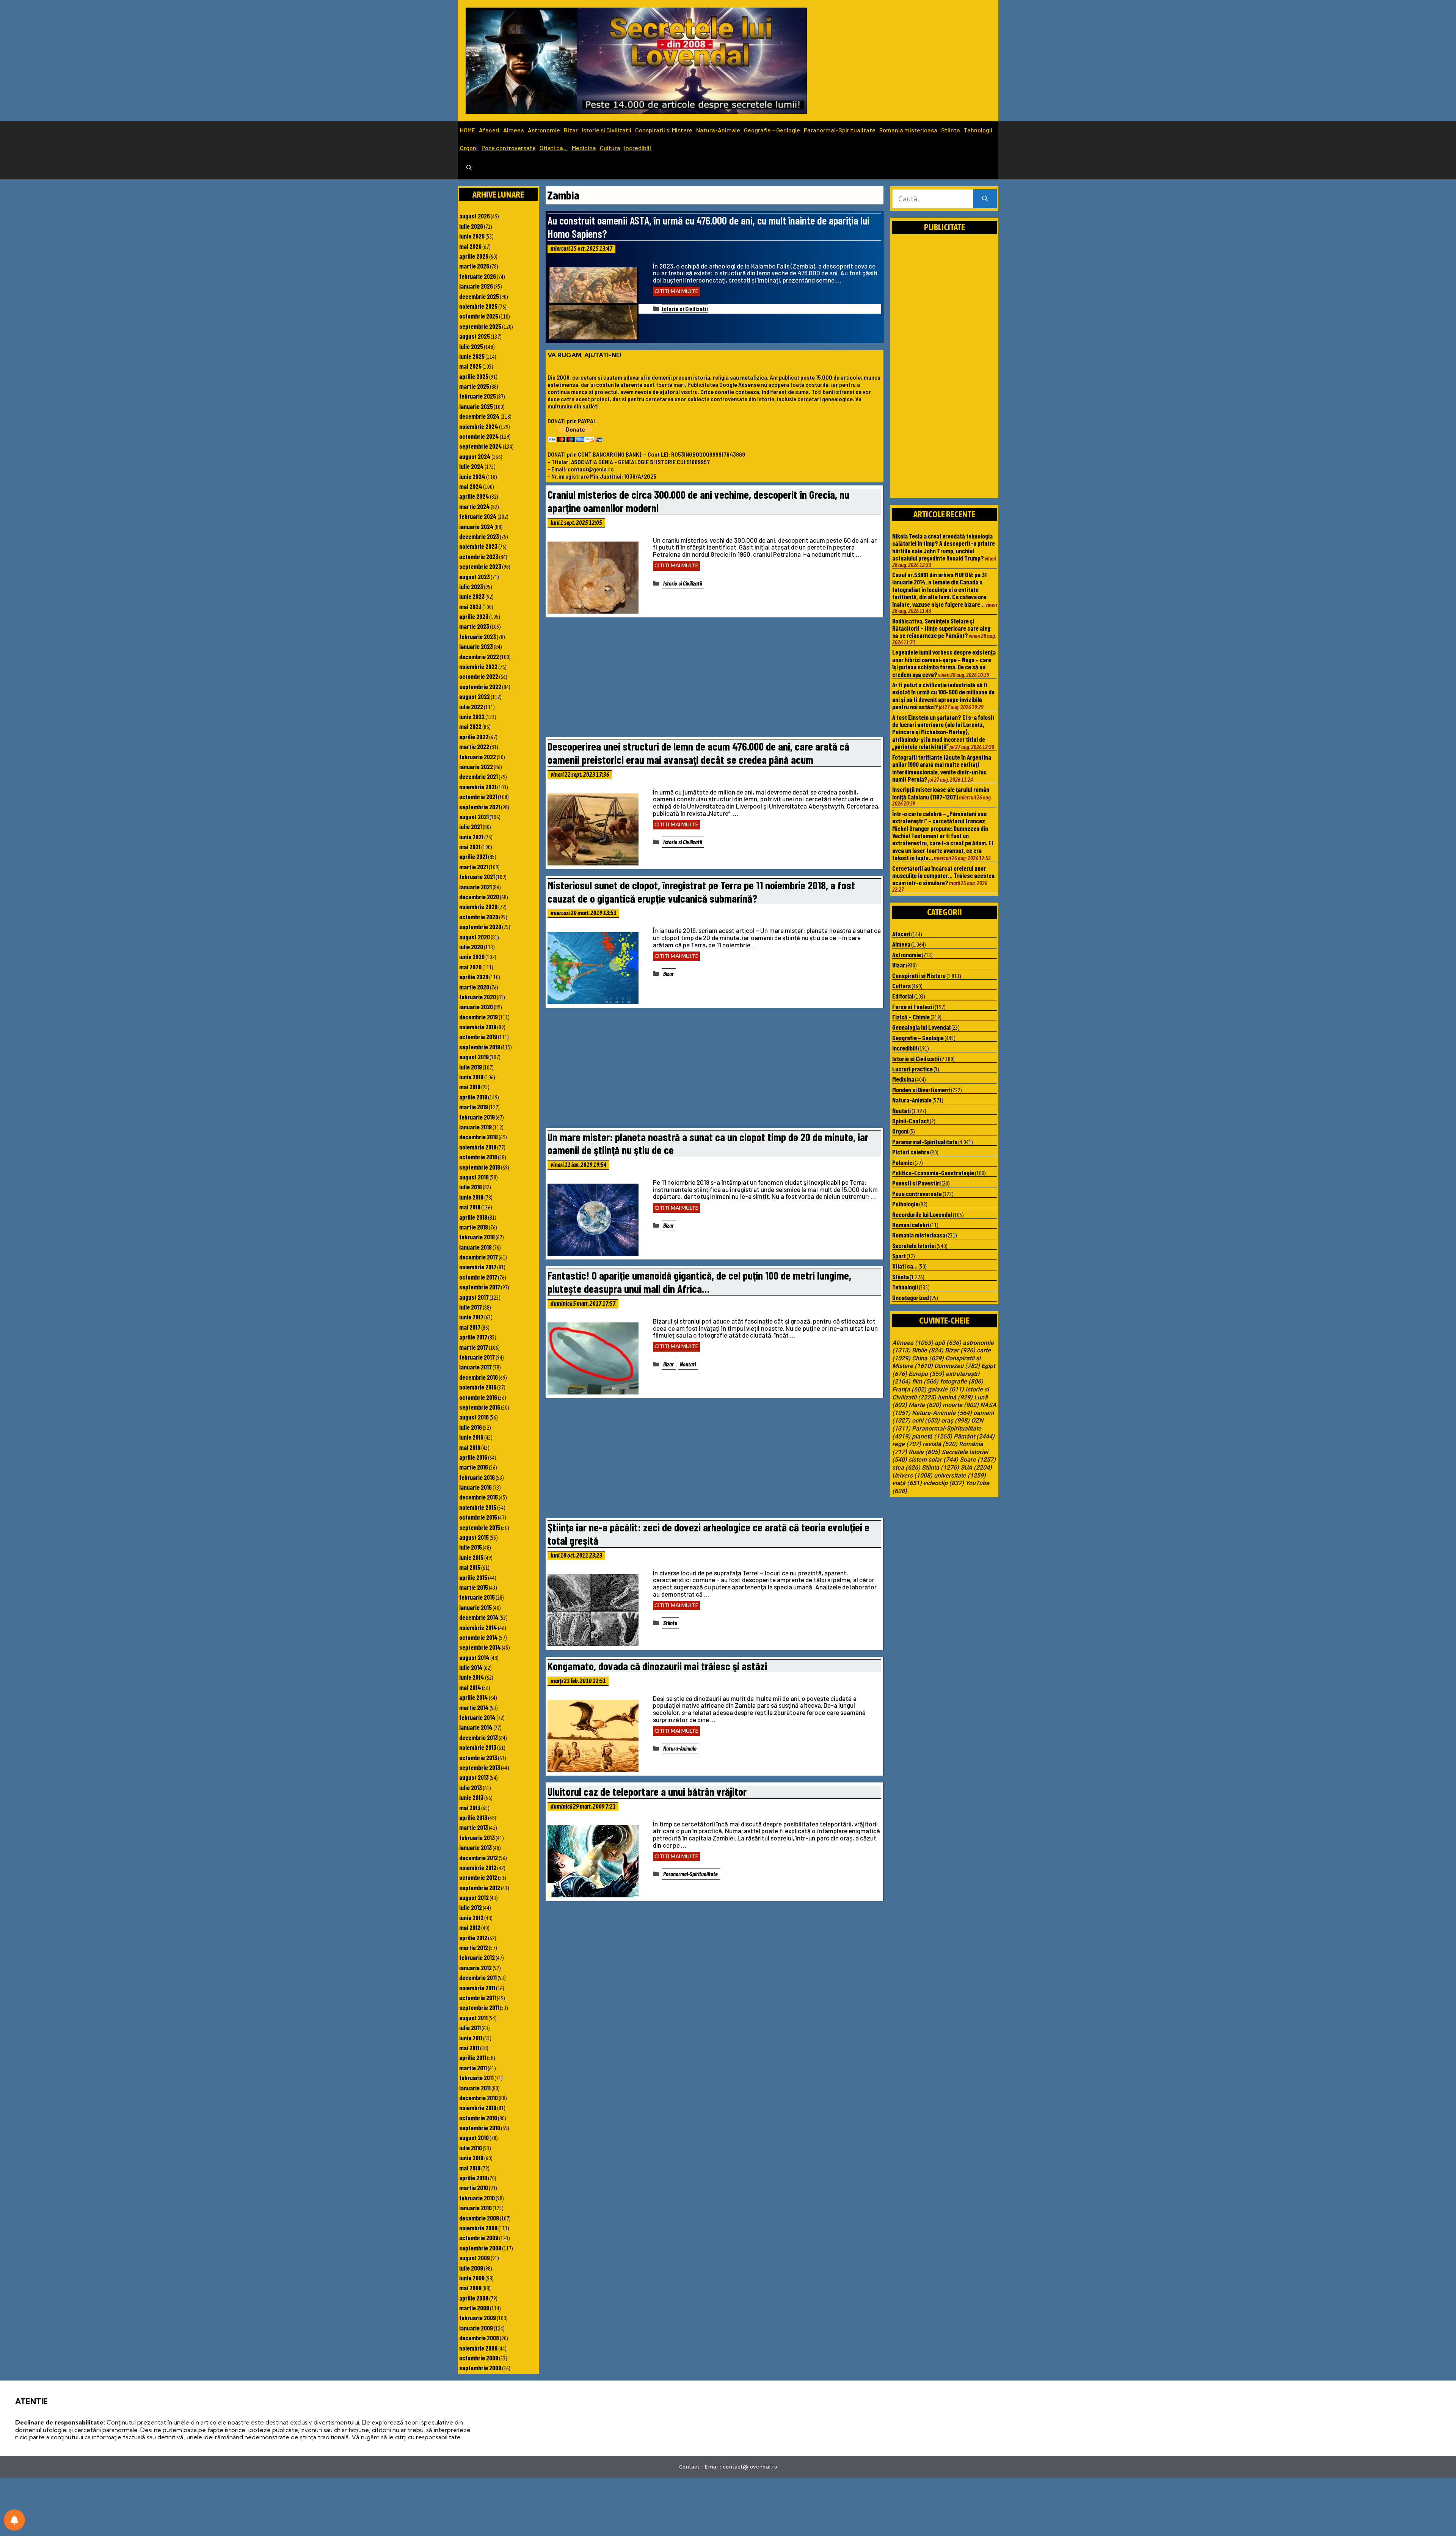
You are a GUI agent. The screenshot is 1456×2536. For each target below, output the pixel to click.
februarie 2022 (478, 757)
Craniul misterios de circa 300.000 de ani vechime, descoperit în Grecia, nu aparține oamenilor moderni (698, 501)
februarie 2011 (476, 2077)
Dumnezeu (957, 1366)
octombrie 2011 (478, 1997)
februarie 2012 (477, 1957)
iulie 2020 (471, 947)
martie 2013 (474, 1827)
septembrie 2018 (480, 1167)
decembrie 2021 (479, 776)
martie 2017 (474, 1347)
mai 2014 (470, 1687)
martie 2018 (474, 1227)
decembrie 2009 (479, 2218)
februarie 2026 (478, 276)
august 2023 (475, 576)
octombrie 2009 (479, 2238)
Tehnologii (978, 130)
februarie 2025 (478, 396)
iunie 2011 (471, 2038)
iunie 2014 (472, 1677)
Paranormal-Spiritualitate (840, 130)
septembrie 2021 (480, 807)
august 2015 (474, 1537)
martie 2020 (474, 987)
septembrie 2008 (480, 2368)
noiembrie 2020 (478, 906)
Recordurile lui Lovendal (922, 1214)
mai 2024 (471, 486)
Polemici (903, 1162)
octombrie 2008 (479, 2358)
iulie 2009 (471, 2268)
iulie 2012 (471, 1907)
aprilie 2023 (474, 616)
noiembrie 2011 (477, 1988)
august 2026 (475, 216)
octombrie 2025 (479, 316)
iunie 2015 (471, 1557)
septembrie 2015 (480, 1527)
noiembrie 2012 (478, 1867)
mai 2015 (470, 1567)
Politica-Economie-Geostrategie (933, 1173)
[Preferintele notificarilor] (14, 2520)
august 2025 (475, 336)
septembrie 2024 (481, 446)
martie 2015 (474, 1587)
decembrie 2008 (479, 2338)
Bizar (571, 130)
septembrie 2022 (480, 686)
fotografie (962, 1382)
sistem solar (933, 1460)
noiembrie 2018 (478, 1147)
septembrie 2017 (480, 1287)
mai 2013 (470, 1807)
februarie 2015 (477, 1597)
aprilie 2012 (473, 1938)
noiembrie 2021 (478, 787)
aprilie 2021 (473, 856)
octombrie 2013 (478, 1757)
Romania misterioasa (908, 130)
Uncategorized (911, 1297)
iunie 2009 (472, 2278)
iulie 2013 (471, 1787)
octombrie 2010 (478, 2118)
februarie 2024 (478, 516)
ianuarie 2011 (475, 2088)
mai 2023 (470, 606)
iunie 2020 (472, 956)
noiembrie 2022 (478, 666)
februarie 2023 (478, 636)
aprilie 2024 (474, 496)
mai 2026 (470, 246)
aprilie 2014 (474, 1697)
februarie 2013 (477, 1837)
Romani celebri (911, 1225)
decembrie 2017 (479, 1257)
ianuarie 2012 (475, 1968)
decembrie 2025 (479, 296)
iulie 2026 (471, 226)
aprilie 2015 (473, 1577)
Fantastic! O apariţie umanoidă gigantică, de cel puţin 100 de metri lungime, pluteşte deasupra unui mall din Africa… (699, 1282)
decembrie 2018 (479, 1137)
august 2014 (474, 1657)
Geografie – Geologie (772, 130)
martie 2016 (474, 1467)
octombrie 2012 (478, 1877)
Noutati (688, 1364)
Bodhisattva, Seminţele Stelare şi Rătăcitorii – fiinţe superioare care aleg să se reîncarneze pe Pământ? (941, 628)
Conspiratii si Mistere (664, 130)
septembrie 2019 (480, 1047)
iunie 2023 (472, 596)
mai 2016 (470, 1447)
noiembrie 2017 (478, 1267)
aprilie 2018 (473, 1217)
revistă (940, 1444)
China (928, 1358)
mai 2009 (470, 2288)
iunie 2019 (471, 1077)
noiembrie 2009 (478, 2228)
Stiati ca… (554, 148)
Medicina (584, 148)
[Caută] (985, 199)
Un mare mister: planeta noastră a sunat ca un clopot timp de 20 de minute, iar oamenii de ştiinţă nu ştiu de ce (708, 1143)
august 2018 (474, 1177)
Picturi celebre (911, 1152)
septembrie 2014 (480, 1647)
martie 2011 (473, 2068)
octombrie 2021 (478, 796)
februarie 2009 (478, 2318)
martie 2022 (474, 746)
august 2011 (473, 2018)
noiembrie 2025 (478, 306)
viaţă (907, 1483)
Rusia (924, 1452)
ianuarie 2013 (475, 1847)
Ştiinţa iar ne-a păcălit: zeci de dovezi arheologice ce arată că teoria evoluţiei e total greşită (708, 1534)
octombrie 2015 (478, 1517)
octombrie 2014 (479, 1637)
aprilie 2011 (473, 2057)
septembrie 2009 (480, 2248)
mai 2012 (470, 1927)
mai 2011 (469, 2048)
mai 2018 (470, 1207)
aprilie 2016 (473, 1457)
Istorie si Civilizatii (606, 130)
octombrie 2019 (478, 1036)
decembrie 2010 (479, 2098)
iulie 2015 (471, 1547)
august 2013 (474, 1777)
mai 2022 (470, 726)
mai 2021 (470, 846)
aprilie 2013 (473, 1817)
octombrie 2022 (479, 676)
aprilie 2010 (473, 2178)
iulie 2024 (471, 466)
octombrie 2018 (478, 1157)
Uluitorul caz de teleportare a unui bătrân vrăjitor (647, 1791)
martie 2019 (474, 1107)
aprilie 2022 (474, 736)
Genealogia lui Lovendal (921, 1027)
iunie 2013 (471, 1797)
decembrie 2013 (479, 1737)
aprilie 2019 (473, 1097)
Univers (912, 1476)
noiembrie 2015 (478, 1507)
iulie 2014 (471, 1667)
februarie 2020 (478, 997)
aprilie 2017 (473, 1337)
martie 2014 (474, 1707)
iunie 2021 (471, 837)
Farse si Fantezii (913, 1007)
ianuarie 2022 (476, 766)
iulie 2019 (471, 1067)
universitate (960, 1476)
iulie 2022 (471, 707)
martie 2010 (474, 2187)
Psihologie (905, 1204)
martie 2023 (474, 626)
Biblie (928, 1350)
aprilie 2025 (474, 376)
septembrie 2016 (480, 1407)
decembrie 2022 (479, 656)
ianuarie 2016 (475, 1487)
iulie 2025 (471, 346)
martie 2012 (474, 1947)
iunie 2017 (471, 1317)
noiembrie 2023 (478, 546)
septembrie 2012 (480, 1887)
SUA (976, 1468)
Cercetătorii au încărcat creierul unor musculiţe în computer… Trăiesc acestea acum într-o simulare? (943, 875)
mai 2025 (470, 366)
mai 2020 (470, 967)
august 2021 (474, 817)
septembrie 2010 (480, 2128)
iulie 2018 (471, 1187)
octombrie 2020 (479, 917)
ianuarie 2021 (475, 887)
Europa (926, 1374)
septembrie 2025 (480, 326)
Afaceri (489, 130)
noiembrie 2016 (478, 1387)
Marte (925, 1405)
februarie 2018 (477, 1237)
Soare (978, 1460)
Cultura (610, 148)
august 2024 (475, 456)
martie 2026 (474, 266)
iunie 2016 (471, 1437)
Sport (899, 1256)
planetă (932, 1437)
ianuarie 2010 (475, 2208)
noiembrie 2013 (478, 1747)
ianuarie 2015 (475, 1607)
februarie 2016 (477, 1477)
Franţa (909, 1390)
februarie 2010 (477, 2198)
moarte (961, 1405)
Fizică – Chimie (911, 1017)
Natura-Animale (718, 130)
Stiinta (951, 130)
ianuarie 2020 (476, 1007)
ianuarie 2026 (476, 286)
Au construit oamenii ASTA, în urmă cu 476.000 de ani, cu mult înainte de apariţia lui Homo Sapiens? (708, 227)
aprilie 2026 (474, 256)
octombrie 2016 (478, 1397)
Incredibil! (638, 148)
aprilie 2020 (474, 977)
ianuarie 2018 (475, 1247)
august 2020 (475, 937)
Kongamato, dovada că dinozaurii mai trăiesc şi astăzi (657, 1666)
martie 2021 (474, 867)
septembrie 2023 (480, 566)
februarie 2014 (477, 1717)
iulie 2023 (471, 586)
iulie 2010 (471, 2148)
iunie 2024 (472, 476)
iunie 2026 (472, 236)
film (925, 1382)
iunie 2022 (472, 716)
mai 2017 (470, 1327)
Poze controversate (509, 148)
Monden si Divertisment (921, 1090)
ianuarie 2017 (475, 1367)
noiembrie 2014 (478, 1627)
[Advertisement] (714, 679)
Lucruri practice (912, 1069)
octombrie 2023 (479, 556)
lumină (955, 1398)
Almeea (514, 130)
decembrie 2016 (479, 1377)
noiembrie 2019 (478, 1027)
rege (907, 1444)
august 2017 (474, 1297)
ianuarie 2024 (476, 526)
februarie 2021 (477, 876)
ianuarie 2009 (476, 2328)
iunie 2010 (471, 2158)
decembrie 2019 (479, 1017)
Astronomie (544, 130)
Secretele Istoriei (914, 1245)
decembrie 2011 (478, 1977)
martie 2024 (475, 506)
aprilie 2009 (474, 2298)
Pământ (974, 1437)
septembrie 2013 (480, 1767)
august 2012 (474, 1897)
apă (948, 1343)
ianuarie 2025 (476, 406)
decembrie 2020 (479, 897)
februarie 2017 (477, 1357)
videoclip (944, 1483)
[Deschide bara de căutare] (469, 168)
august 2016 (474, 1417)
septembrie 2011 (479, 2007)
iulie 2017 (471, 1307)
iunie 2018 (471, 1197)
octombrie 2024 (479, 436)
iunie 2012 (471, 1917)
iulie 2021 (471, 826)
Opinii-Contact (911, 1121)
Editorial (903, 996)
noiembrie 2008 (478, 2348)
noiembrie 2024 (479, 426)
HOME (468, 130)
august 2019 (474, 1057)
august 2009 (475, 2258)
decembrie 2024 (479, 416)
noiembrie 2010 (478, 2107)
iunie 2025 (472, 356)
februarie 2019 (477, 1117)
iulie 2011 (470, 2027)
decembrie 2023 (479, 536)
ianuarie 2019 (475, 1127)
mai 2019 (470, 1087)
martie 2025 (474, 386)
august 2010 (474, 2137)
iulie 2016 (471, 1427)
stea (906, 1468)
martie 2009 (474, 2308)
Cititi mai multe (676, 291)
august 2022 (475, 696)
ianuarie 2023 (476, 646)
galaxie (946, 1390)
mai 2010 (470, 2168)
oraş (955, 1421)
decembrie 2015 (479, 1497)
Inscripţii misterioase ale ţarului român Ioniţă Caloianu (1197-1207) (941, 793)
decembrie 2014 (479, 1617)
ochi (926, 1421)
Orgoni (469, 148)
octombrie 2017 (478, 1277)
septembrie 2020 (480, 926)
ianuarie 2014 (476, 1727)
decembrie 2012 (479, 1858)
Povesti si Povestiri (916, 1183)
